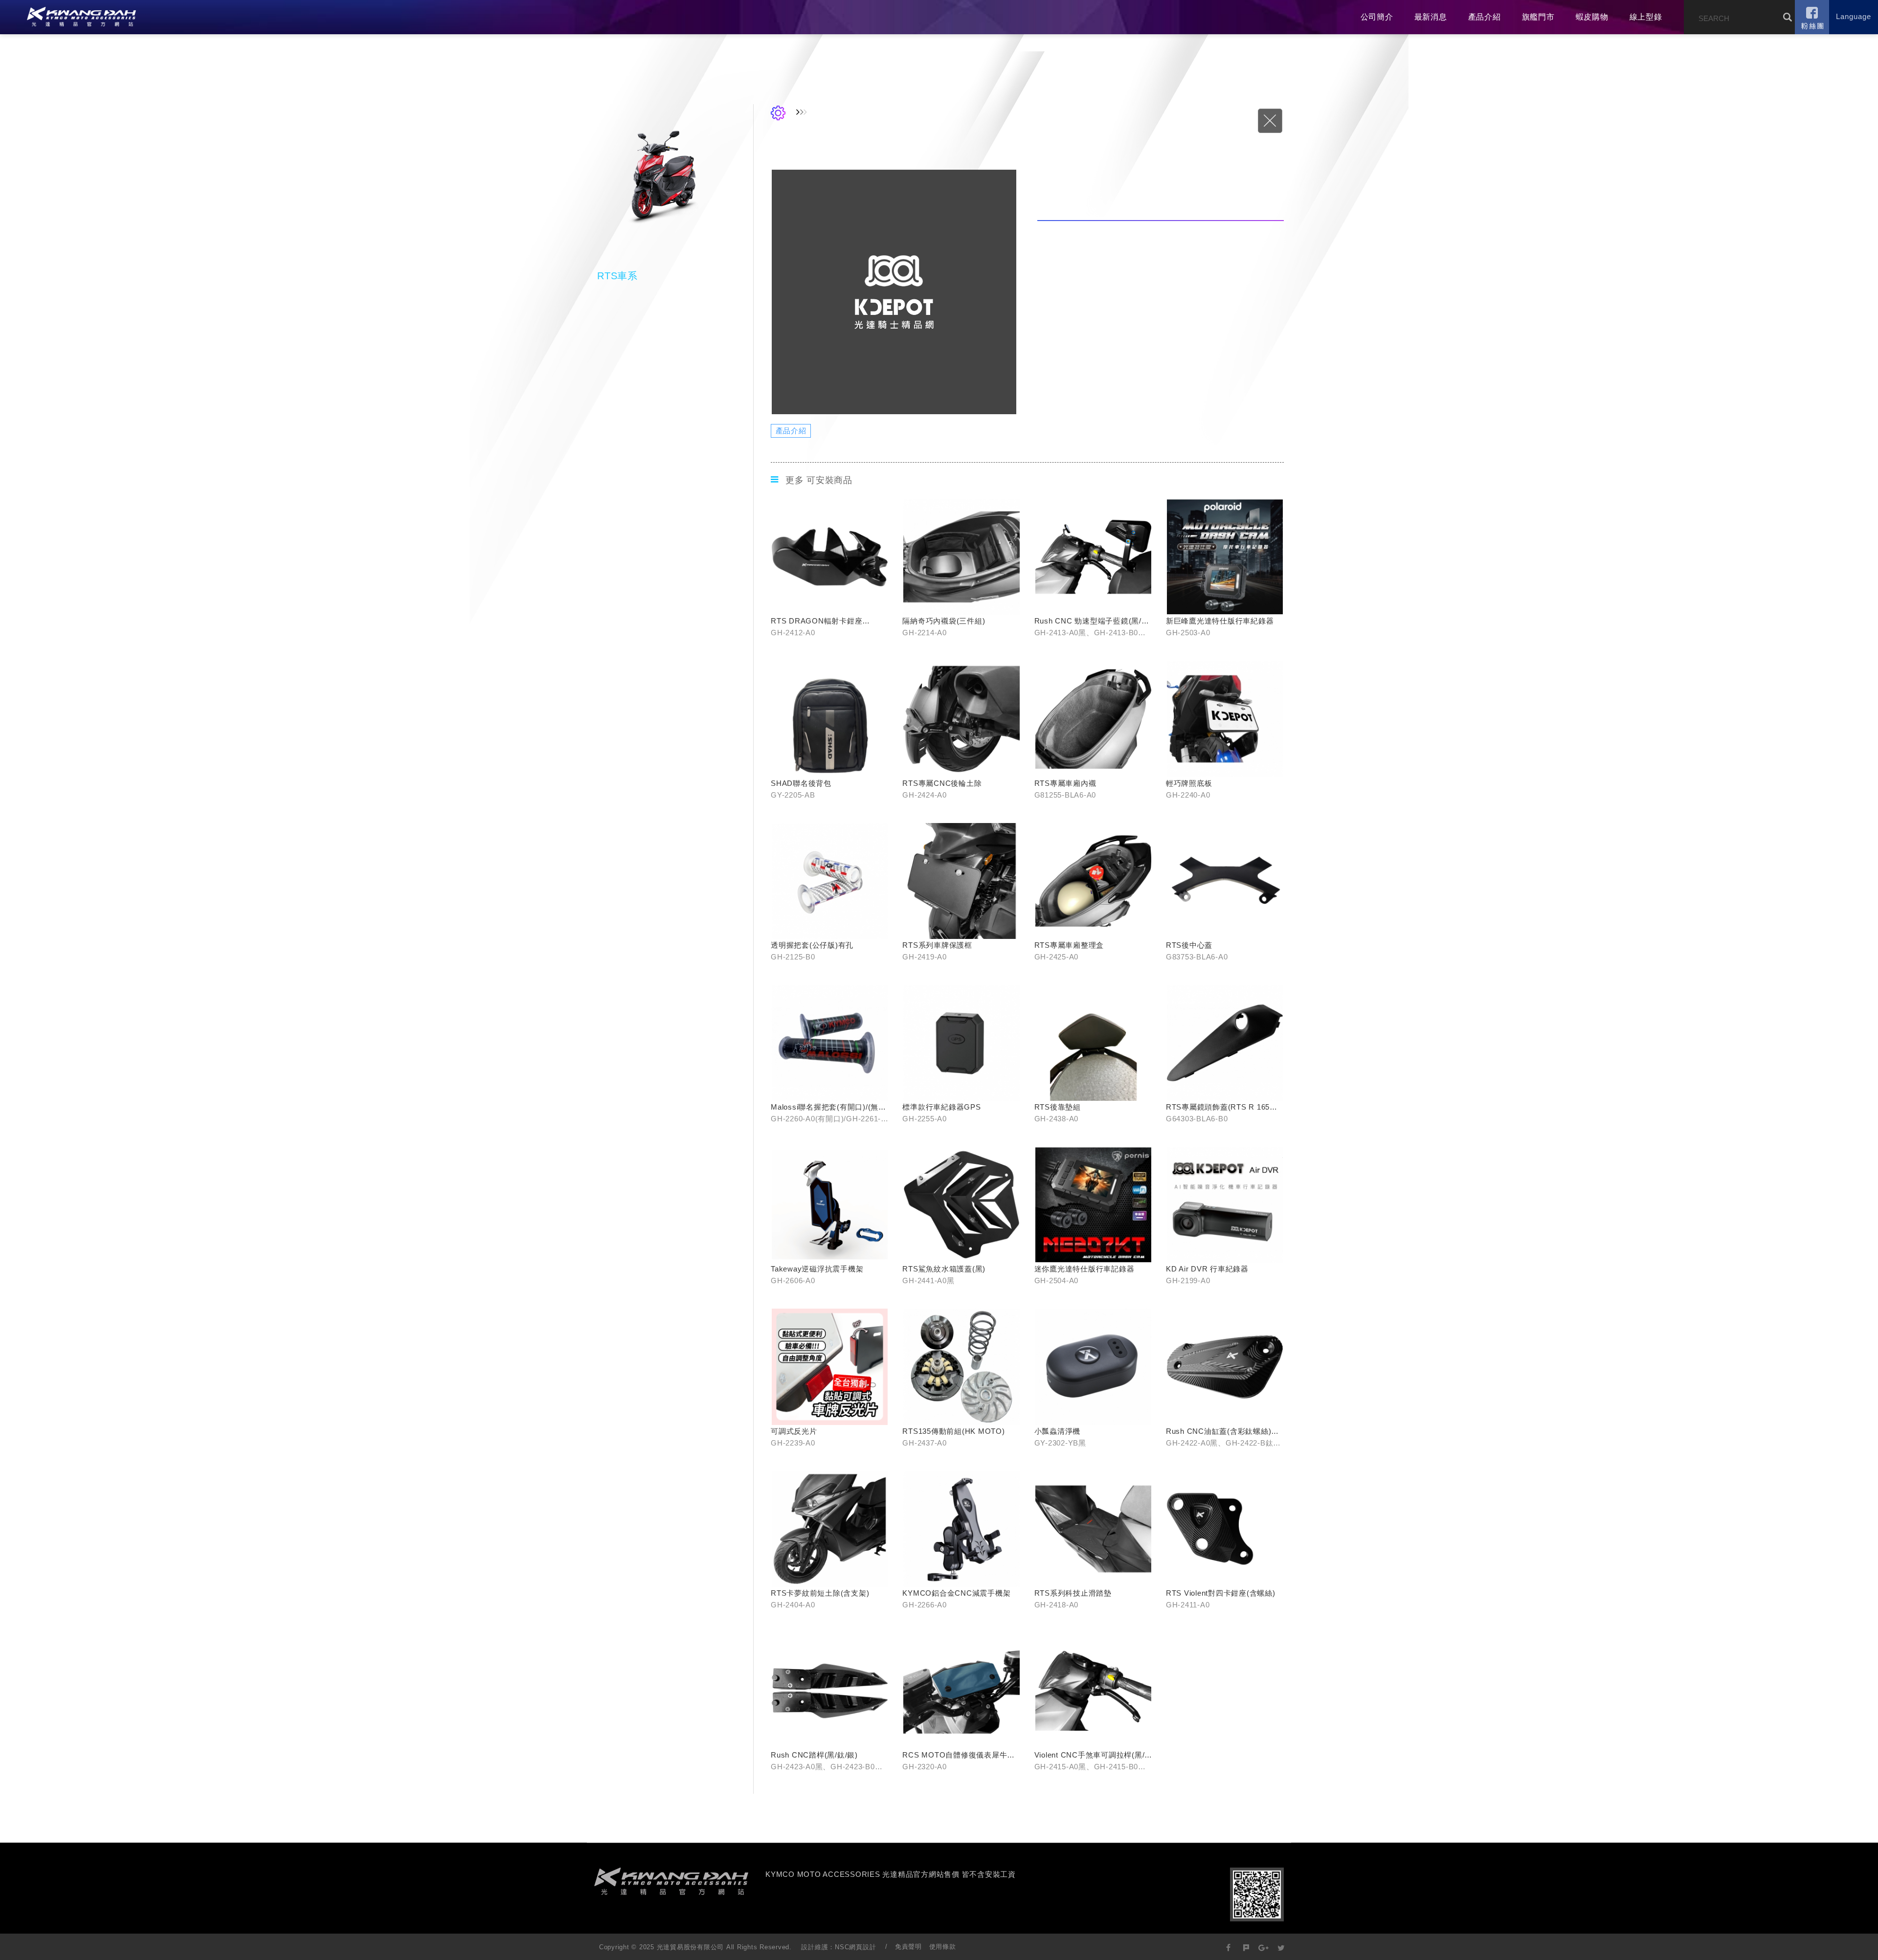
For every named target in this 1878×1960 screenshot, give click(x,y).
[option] (894, 292)
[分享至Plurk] (1246, 1947)
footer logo (671, 1881)
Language (1854, 16)
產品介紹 (1485, 17)
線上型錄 (1646, 17)
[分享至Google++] (1263, 1947)
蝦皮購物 (1592, 17)
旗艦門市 (1538, 17)
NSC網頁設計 (855, 1947)
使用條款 (943, 1947)
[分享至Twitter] (1281, 1947)
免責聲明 (908, 1947)
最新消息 (1431, 17)
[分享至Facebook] (1229, 1947)
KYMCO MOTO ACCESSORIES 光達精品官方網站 (81, 17)
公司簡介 (1377, 17)
